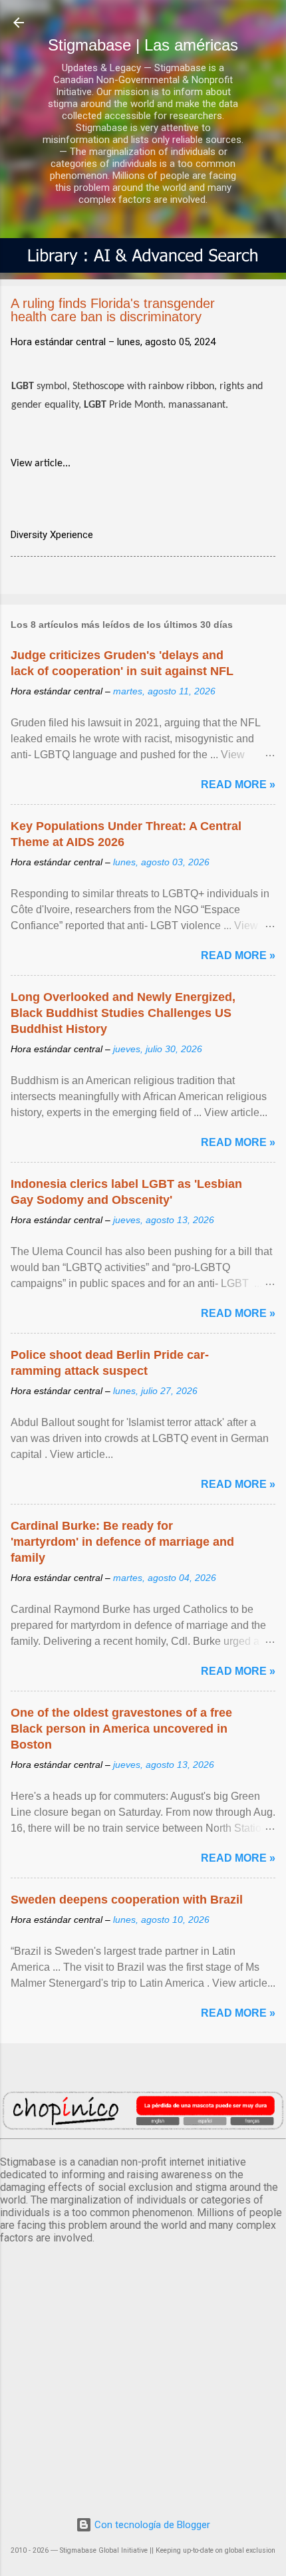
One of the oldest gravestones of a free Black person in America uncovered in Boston (121, 1729)
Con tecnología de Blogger (151, 2525)
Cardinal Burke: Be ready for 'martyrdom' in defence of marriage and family (122, 1542)
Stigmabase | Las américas (143, 45)
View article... (41, 464)
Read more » (238, 785)
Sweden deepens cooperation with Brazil (127, 1900)
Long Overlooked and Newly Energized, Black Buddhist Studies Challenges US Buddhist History (123, 1013)
